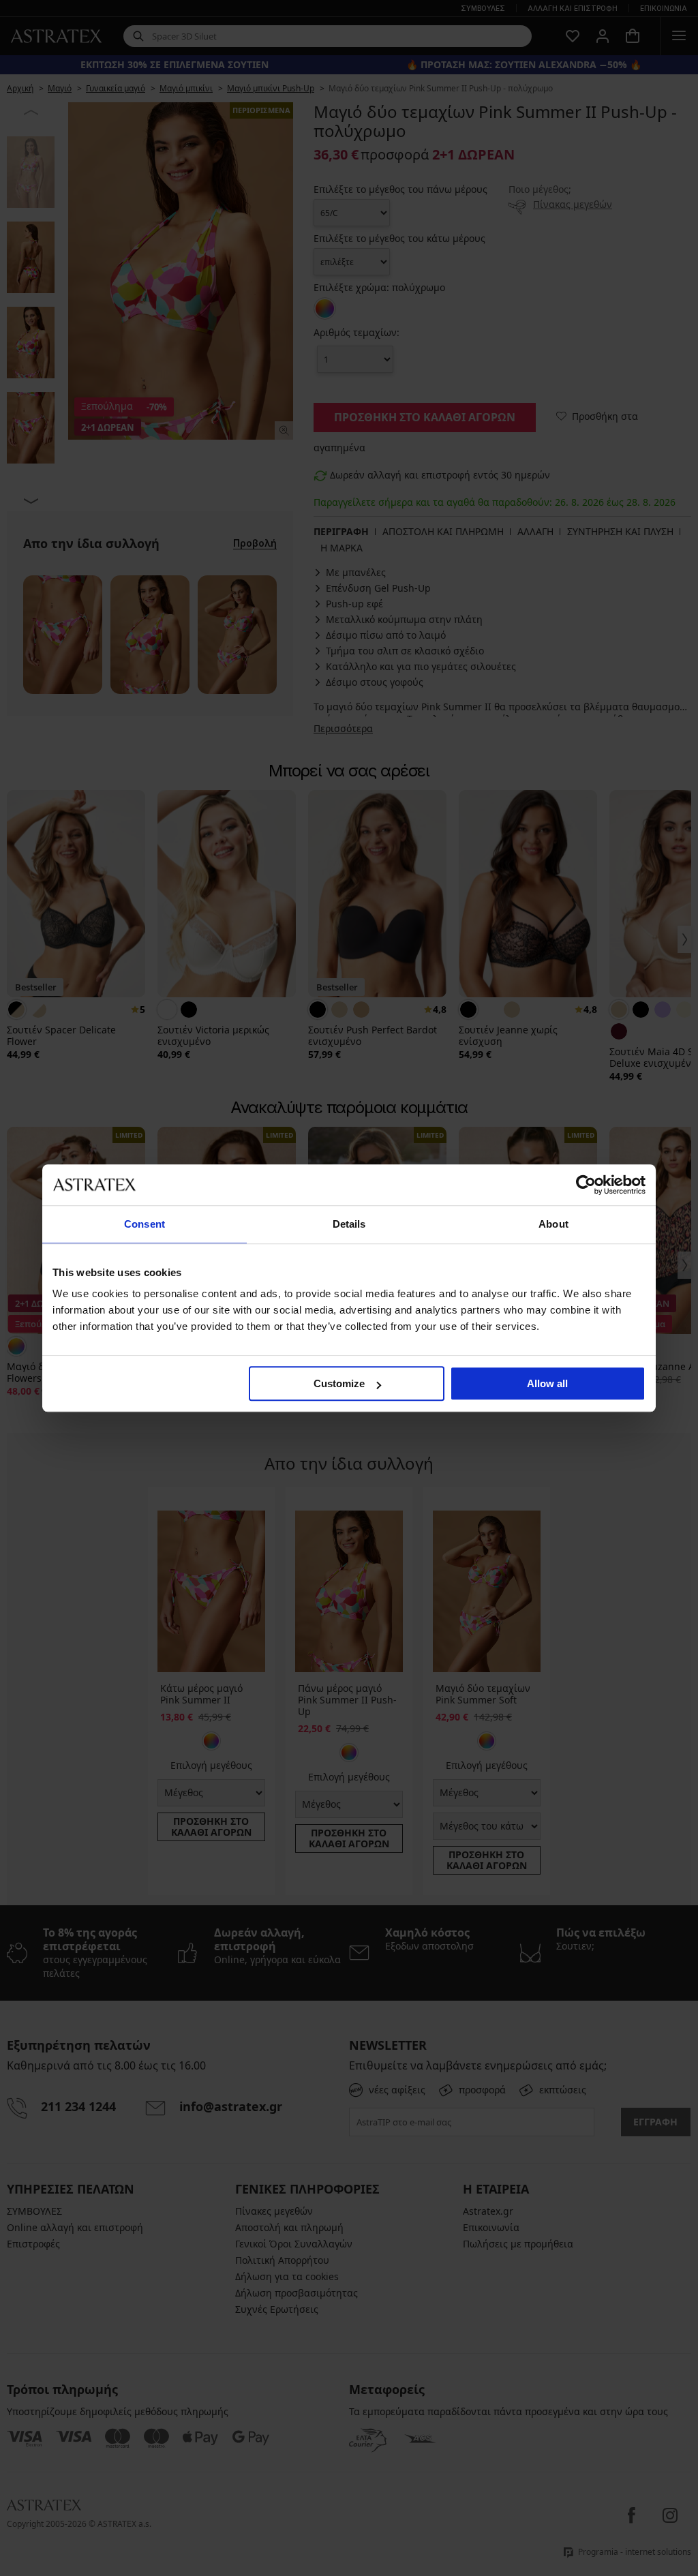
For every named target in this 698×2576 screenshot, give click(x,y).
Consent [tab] (145, 1224)
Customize (339, 1383)
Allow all (547, 1383)
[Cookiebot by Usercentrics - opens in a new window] (586, 1185)
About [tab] (553, 1224)
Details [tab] (349, 1224)
